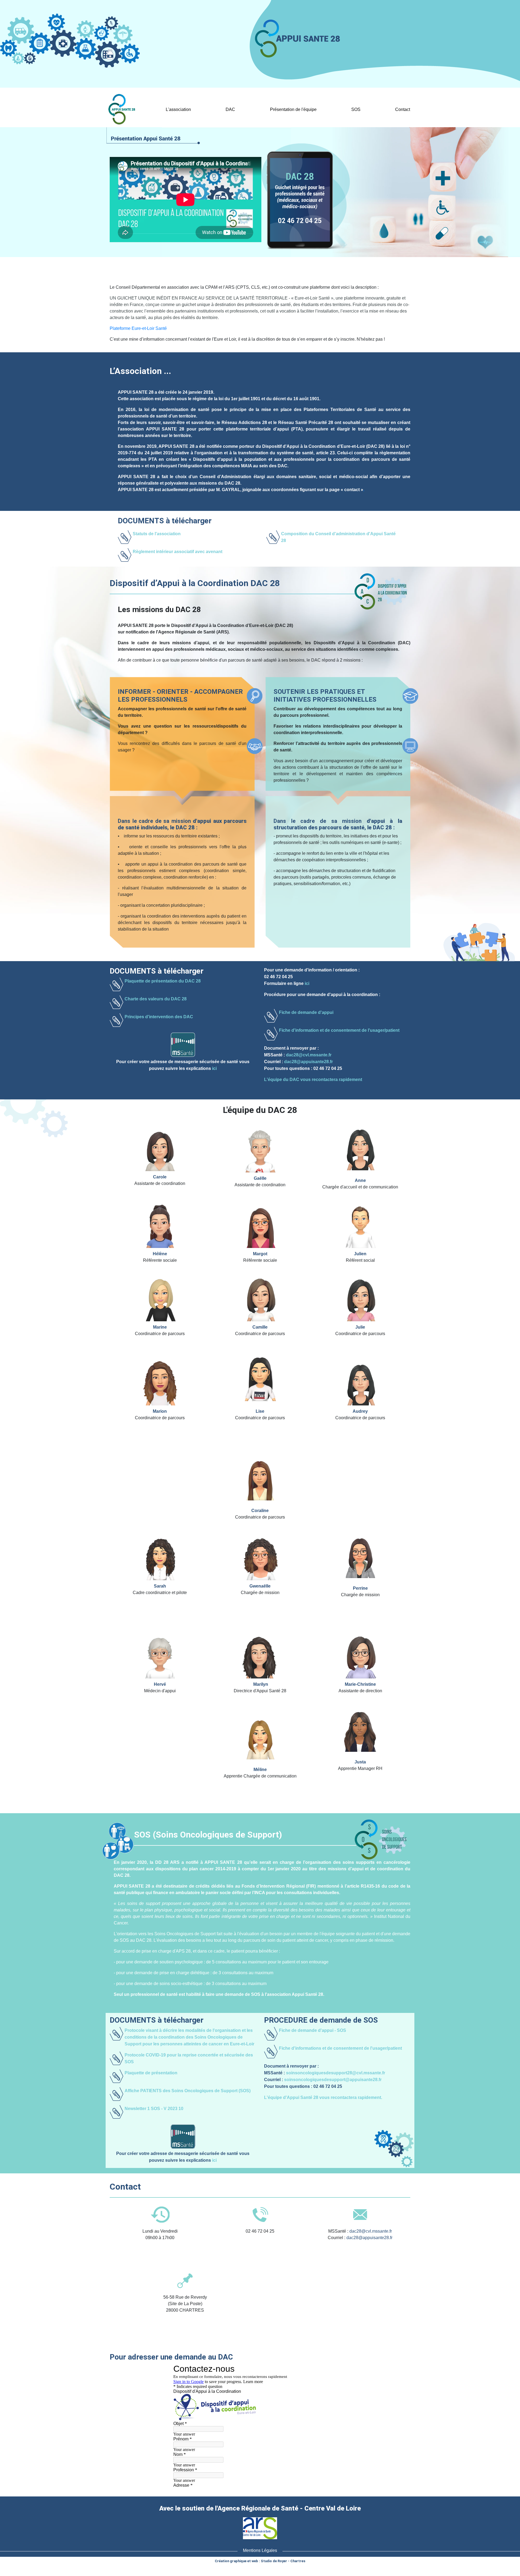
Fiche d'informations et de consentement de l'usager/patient (340, 2048)
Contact (403, 109)
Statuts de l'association (157, 534)
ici (214, 1068)
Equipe (293, 110)
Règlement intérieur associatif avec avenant (178, 552)
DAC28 (230, 110)
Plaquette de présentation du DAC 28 (163, 981)
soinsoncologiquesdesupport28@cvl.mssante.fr (336, 2073)
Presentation (121, 94)
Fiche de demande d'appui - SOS (313, 2030)
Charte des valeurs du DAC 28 (156, 999)
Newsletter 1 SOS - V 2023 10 (154, 2109)
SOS (356, 109)
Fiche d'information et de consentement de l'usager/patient (339, 1030)
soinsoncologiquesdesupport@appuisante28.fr (333, 2080)
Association (178, 110)
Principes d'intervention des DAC (159, 1017)
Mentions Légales (260, 2550)
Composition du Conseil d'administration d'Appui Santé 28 (338, 537)
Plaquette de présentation (151, 2073)
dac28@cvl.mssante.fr (309, 1055)
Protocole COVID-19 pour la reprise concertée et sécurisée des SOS (189, 2058)
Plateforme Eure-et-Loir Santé (138, 328)
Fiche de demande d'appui (306, 1012)
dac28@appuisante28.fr (308, 1062)
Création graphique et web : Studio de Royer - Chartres (260, 2561)
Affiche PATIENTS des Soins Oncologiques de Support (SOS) (188, 2091)
